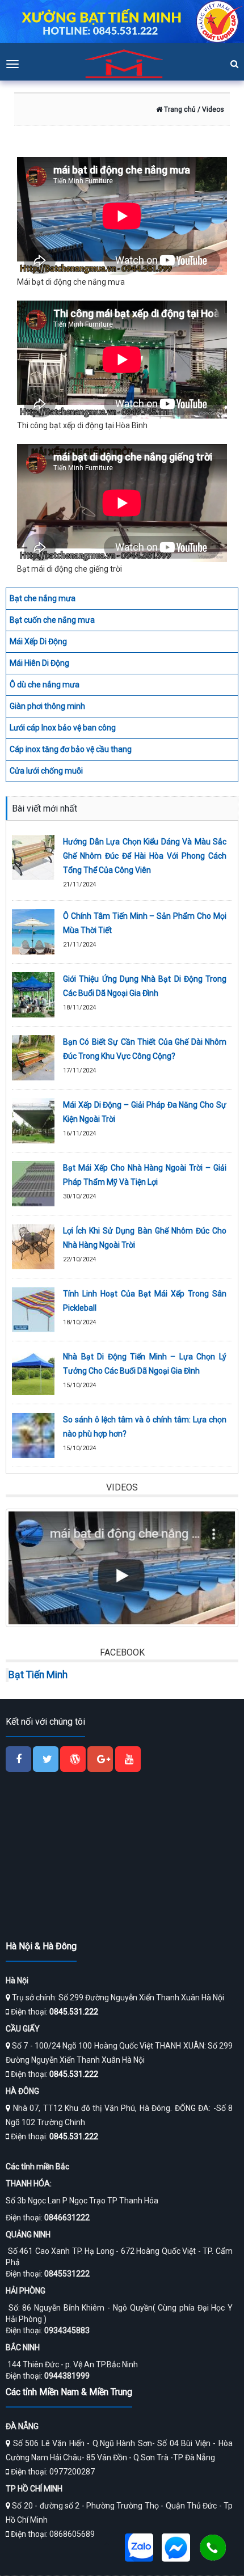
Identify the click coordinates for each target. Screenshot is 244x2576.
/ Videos (210, 109)
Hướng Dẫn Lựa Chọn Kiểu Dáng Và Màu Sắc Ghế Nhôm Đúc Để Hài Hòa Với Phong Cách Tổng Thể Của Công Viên (145, 856)
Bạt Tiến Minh (38, 1675)
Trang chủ (179, 109)
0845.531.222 (74, 2012)
